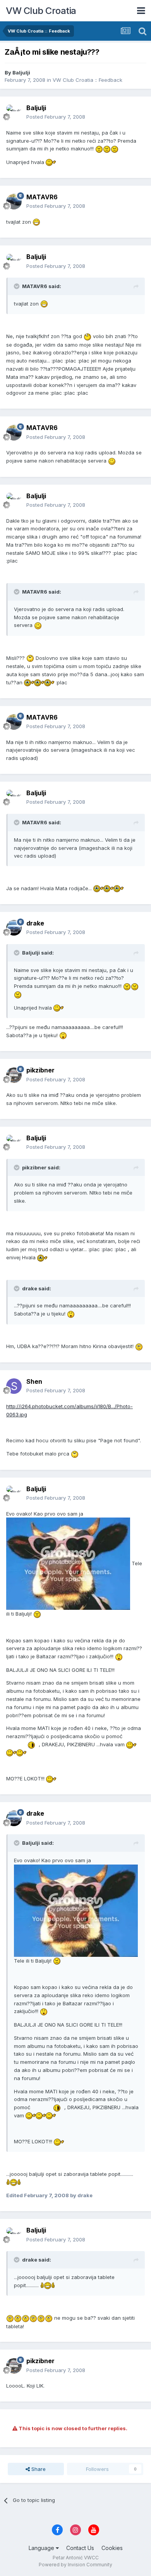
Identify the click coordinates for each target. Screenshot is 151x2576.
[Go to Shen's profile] (14, 1386)
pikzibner (40, 1070)
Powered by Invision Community (75, 2565)
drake (35, 923)
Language (42, 2548)
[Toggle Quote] (17, 286)
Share (38, 2469)
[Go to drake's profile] (14, 928)
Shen (34, 1381)
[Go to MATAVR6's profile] (14, 202)
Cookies (112, 2548)
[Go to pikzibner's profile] (14, 1075)
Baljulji (21, 73)
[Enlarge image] (99, 148)
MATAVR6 (42, 197)
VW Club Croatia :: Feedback (88, 80)
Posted (56, 117)
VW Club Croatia (41, 11)
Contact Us (80, 2548)
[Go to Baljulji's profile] (14, 112)
